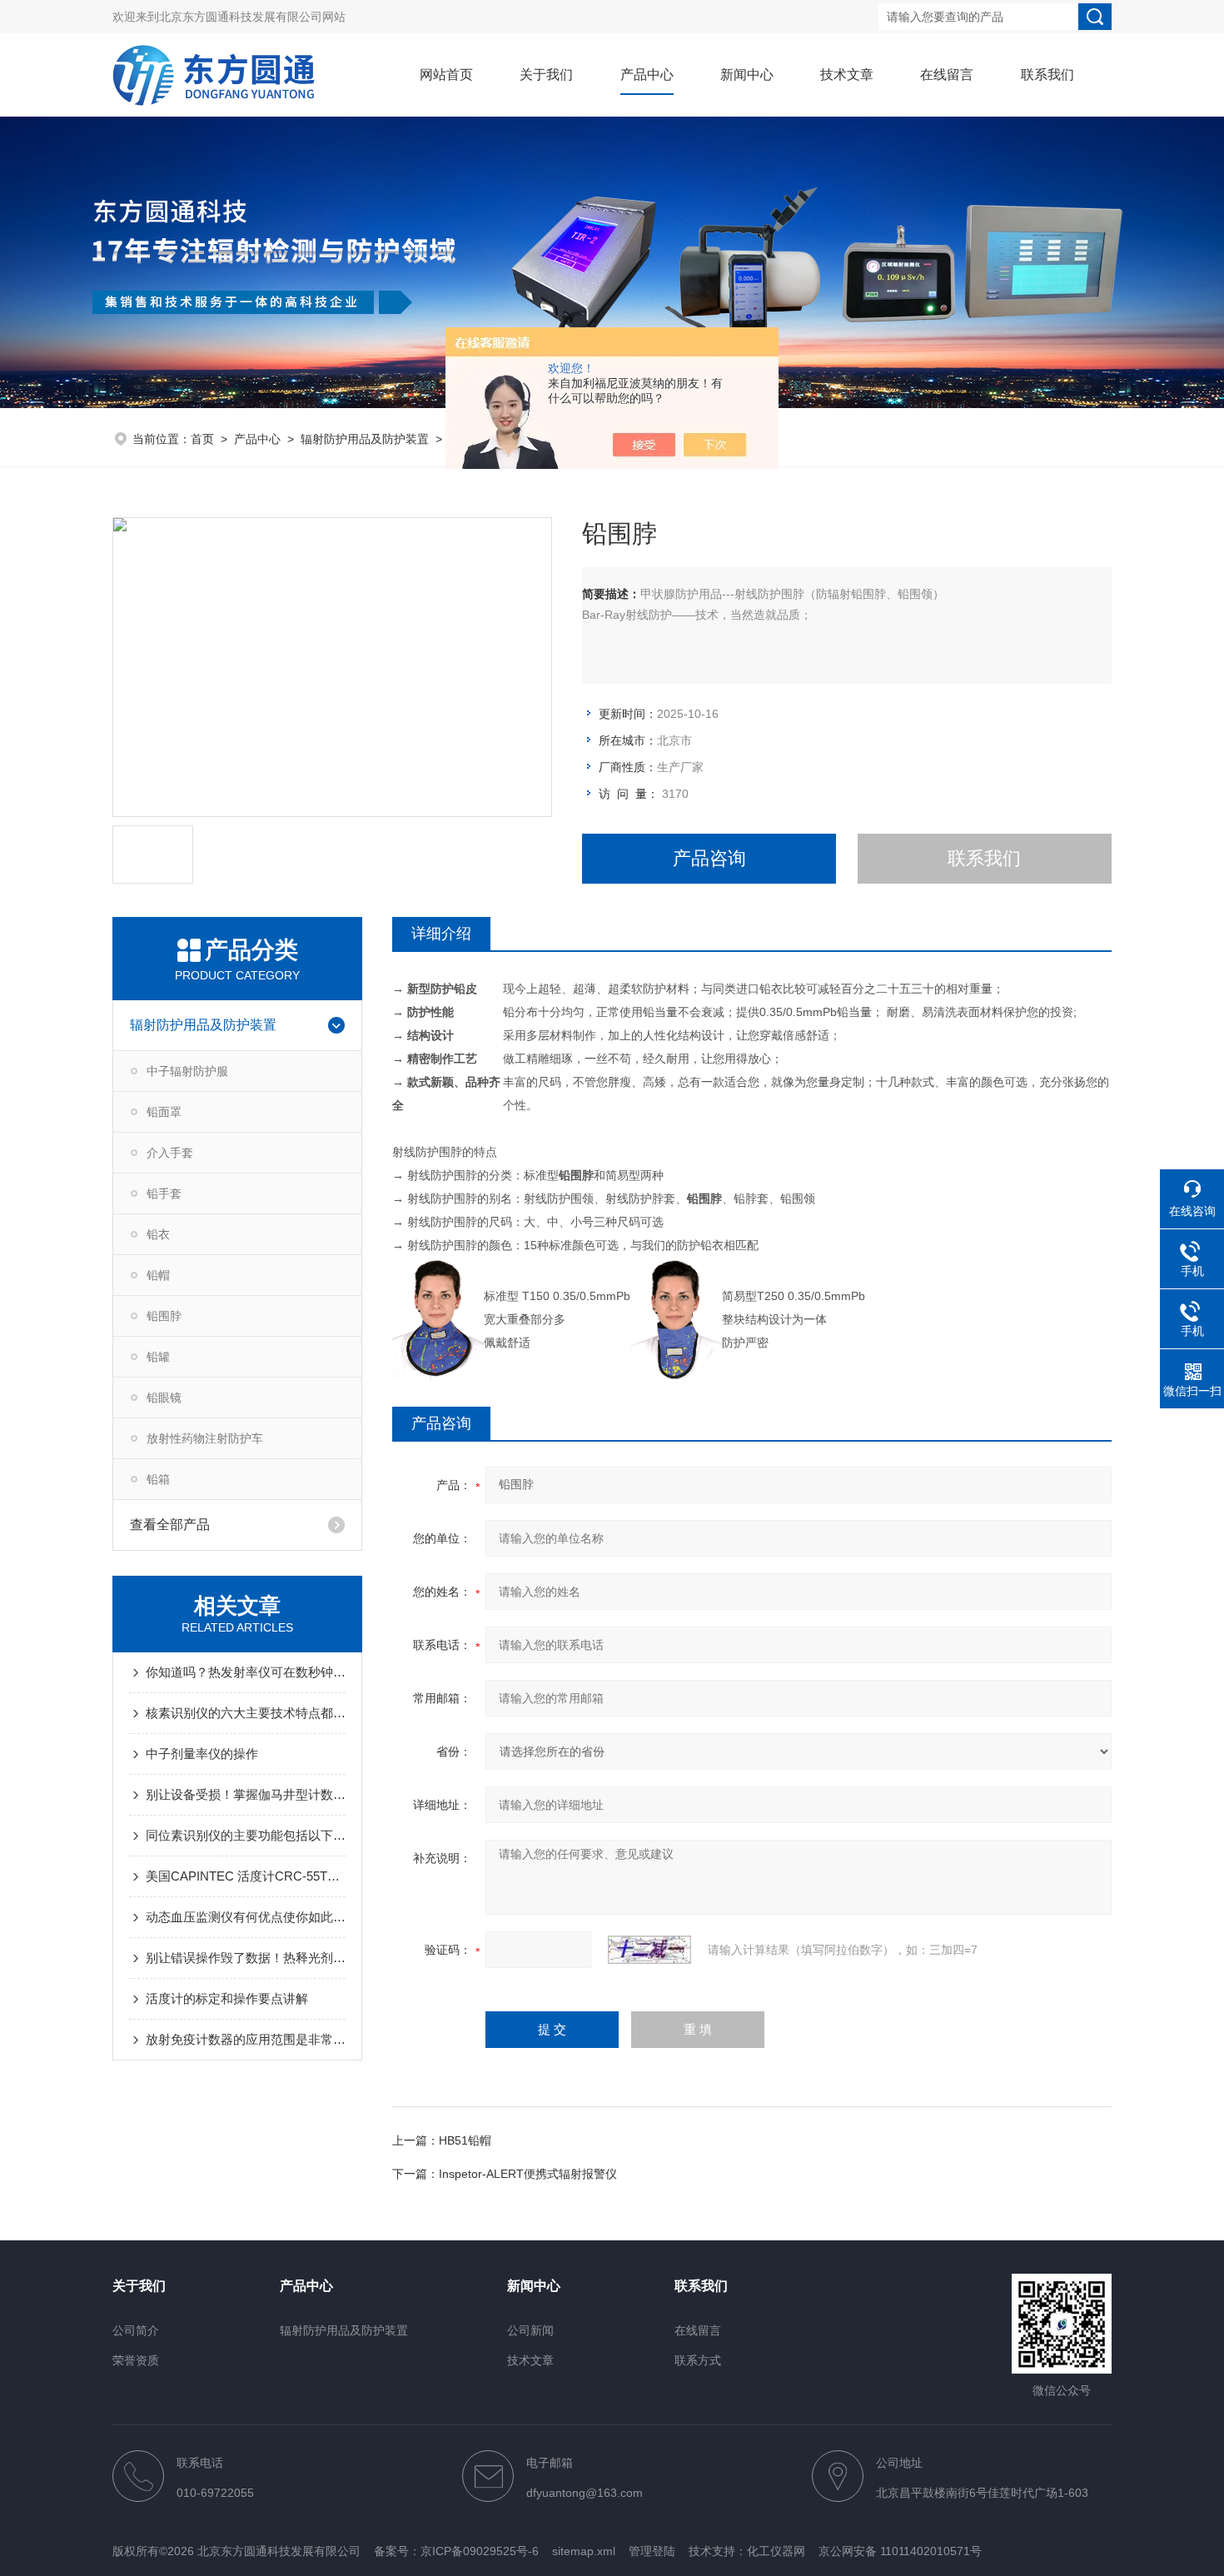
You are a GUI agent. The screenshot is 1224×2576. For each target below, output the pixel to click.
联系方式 (698, 2360)
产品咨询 (709, 858)
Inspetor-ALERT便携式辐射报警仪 (528, 2174)
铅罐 (158, 1357)
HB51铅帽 (465, 2140)
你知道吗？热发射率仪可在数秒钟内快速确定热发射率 (246, 1672)
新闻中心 (747, 75)
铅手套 (164, 1193)
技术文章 (847, 75)
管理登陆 (652, 2551)
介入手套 (170, 1153)
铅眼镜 (164, 1398)
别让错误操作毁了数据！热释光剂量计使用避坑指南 (246, 1958)
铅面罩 (164, 1112)
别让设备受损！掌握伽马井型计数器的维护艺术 (246, 1794)
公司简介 (136, 2330)
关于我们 (546, 75)
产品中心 (647, 75)
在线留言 (947, 75)
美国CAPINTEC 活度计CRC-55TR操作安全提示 (246, 1876)
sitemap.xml (584, 2551)
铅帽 (158, 1275)
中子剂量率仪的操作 (202, 1754)
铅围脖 (164, 1316)
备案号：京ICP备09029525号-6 (456, 2551)
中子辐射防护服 (187, 1071)
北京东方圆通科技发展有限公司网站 (252, 17)
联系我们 (1047, 75)
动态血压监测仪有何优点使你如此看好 (246, 1917)
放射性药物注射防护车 (205, 1438)
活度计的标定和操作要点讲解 (227, 1998)
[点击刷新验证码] (649, 1950)
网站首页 (446, 75)
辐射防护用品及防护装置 (365, 439)
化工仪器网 (776, 2551)
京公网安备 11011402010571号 (900, 2551)
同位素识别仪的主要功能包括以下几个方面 (246, 1835)
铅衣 (158, 1234)
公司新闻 (530, 2330)
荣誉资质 (136, 2360)
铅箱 (158, 1479)
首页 (202, 439)
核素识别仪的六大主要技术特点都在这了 (246, 1713)
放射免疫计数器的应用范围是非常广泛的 (246, 2039)
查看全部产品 (170, 1525)
